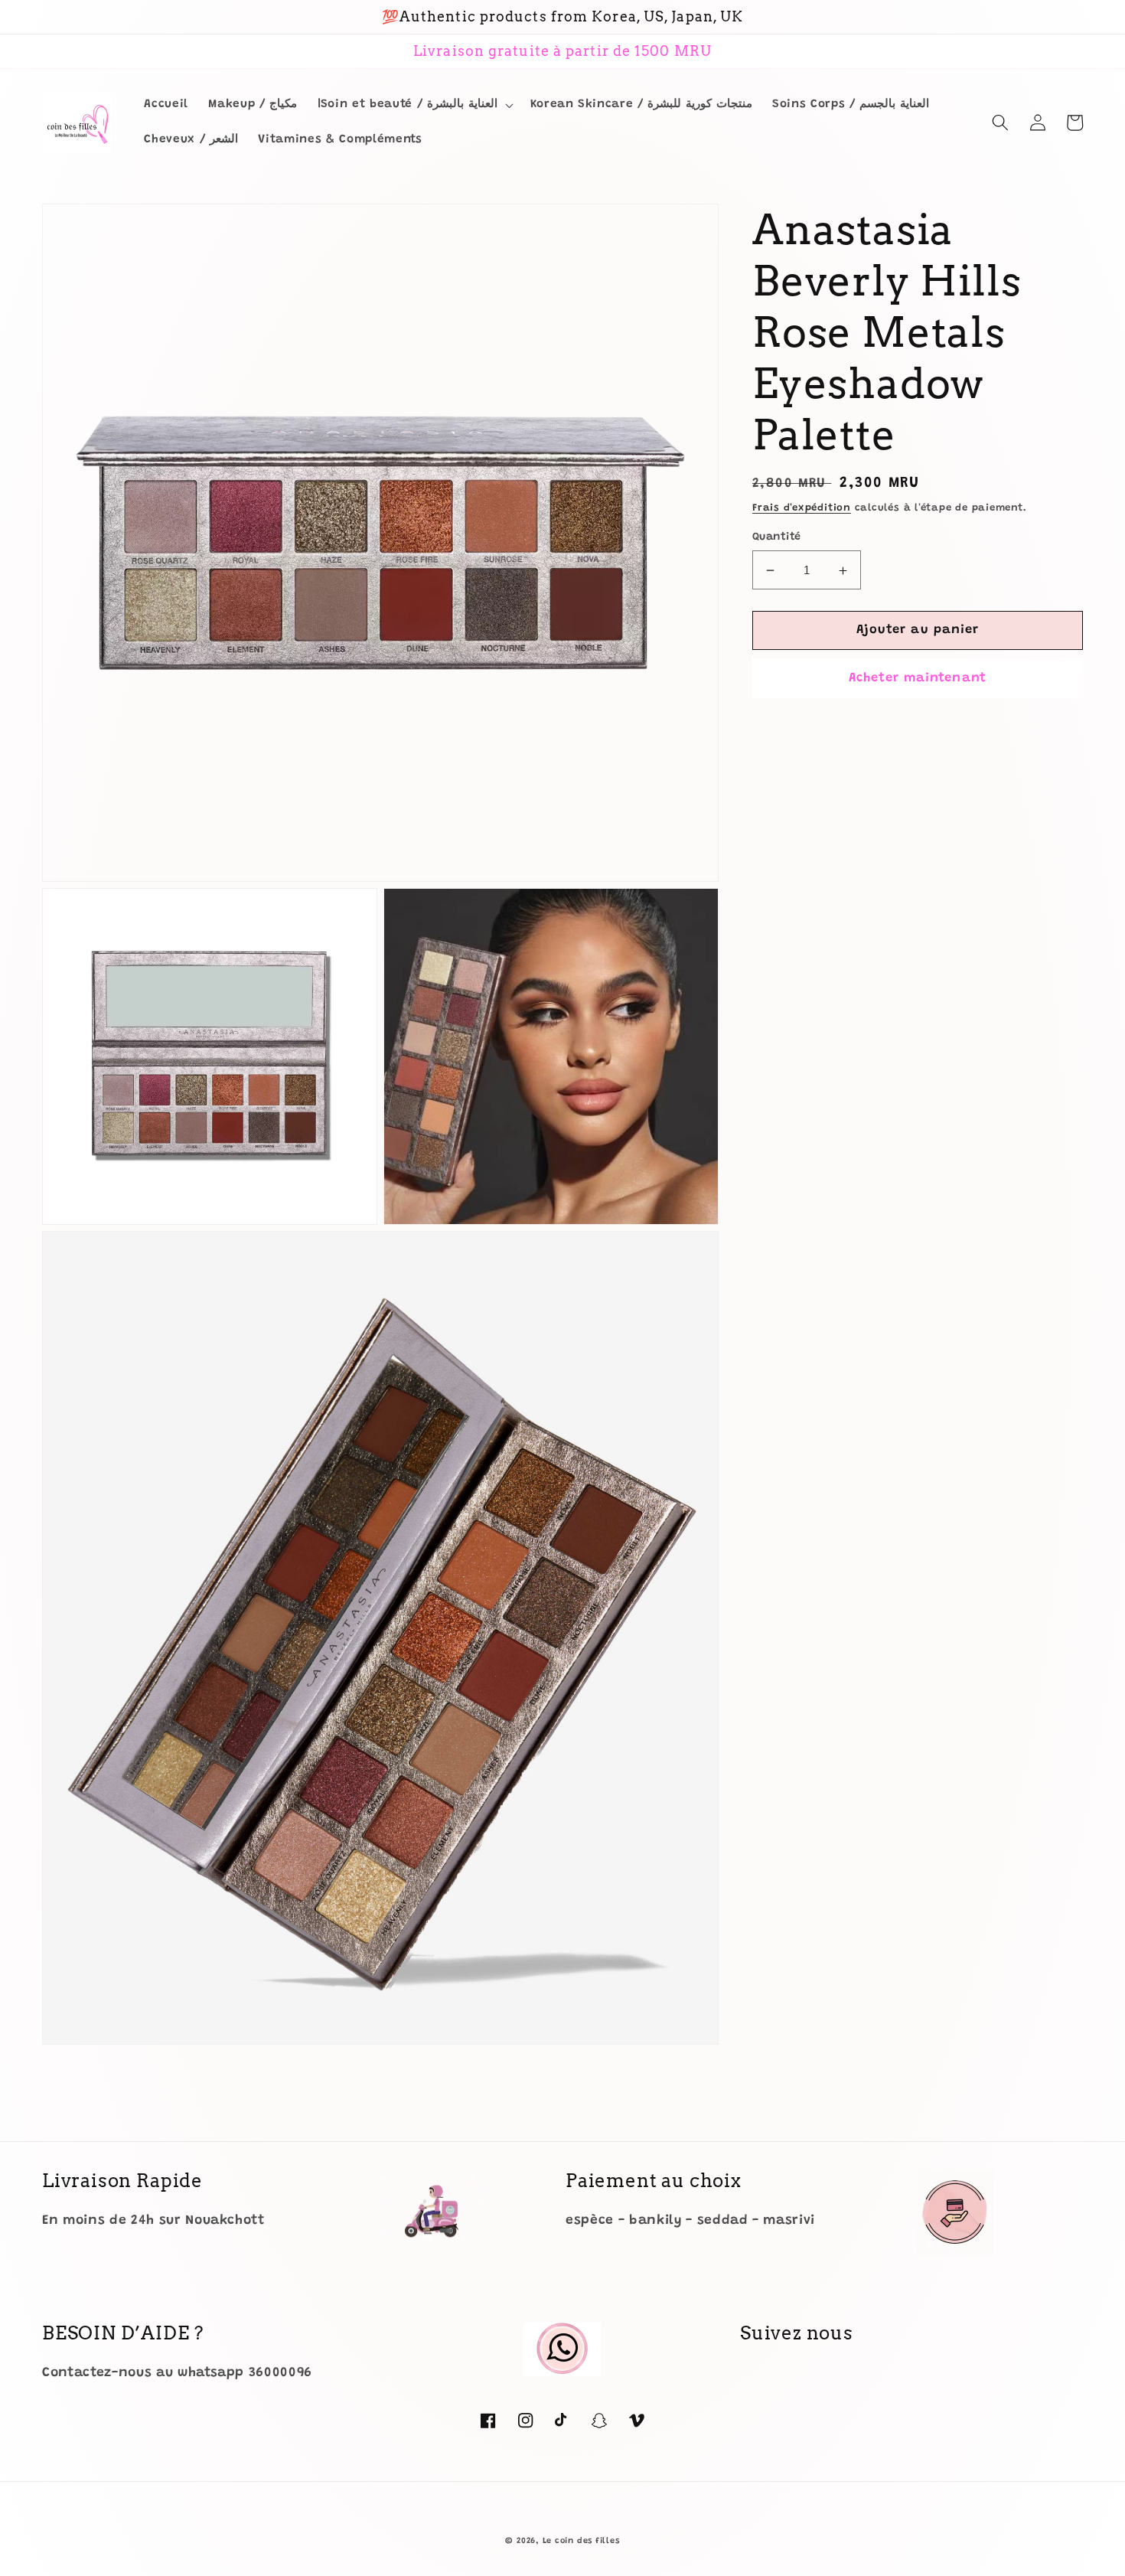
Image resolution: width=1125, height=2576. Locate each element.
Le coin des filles (581, 2541)
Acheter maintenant (918, 678)
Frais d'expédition (802, 509)
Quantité (777, 537)
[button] (414, 105)
